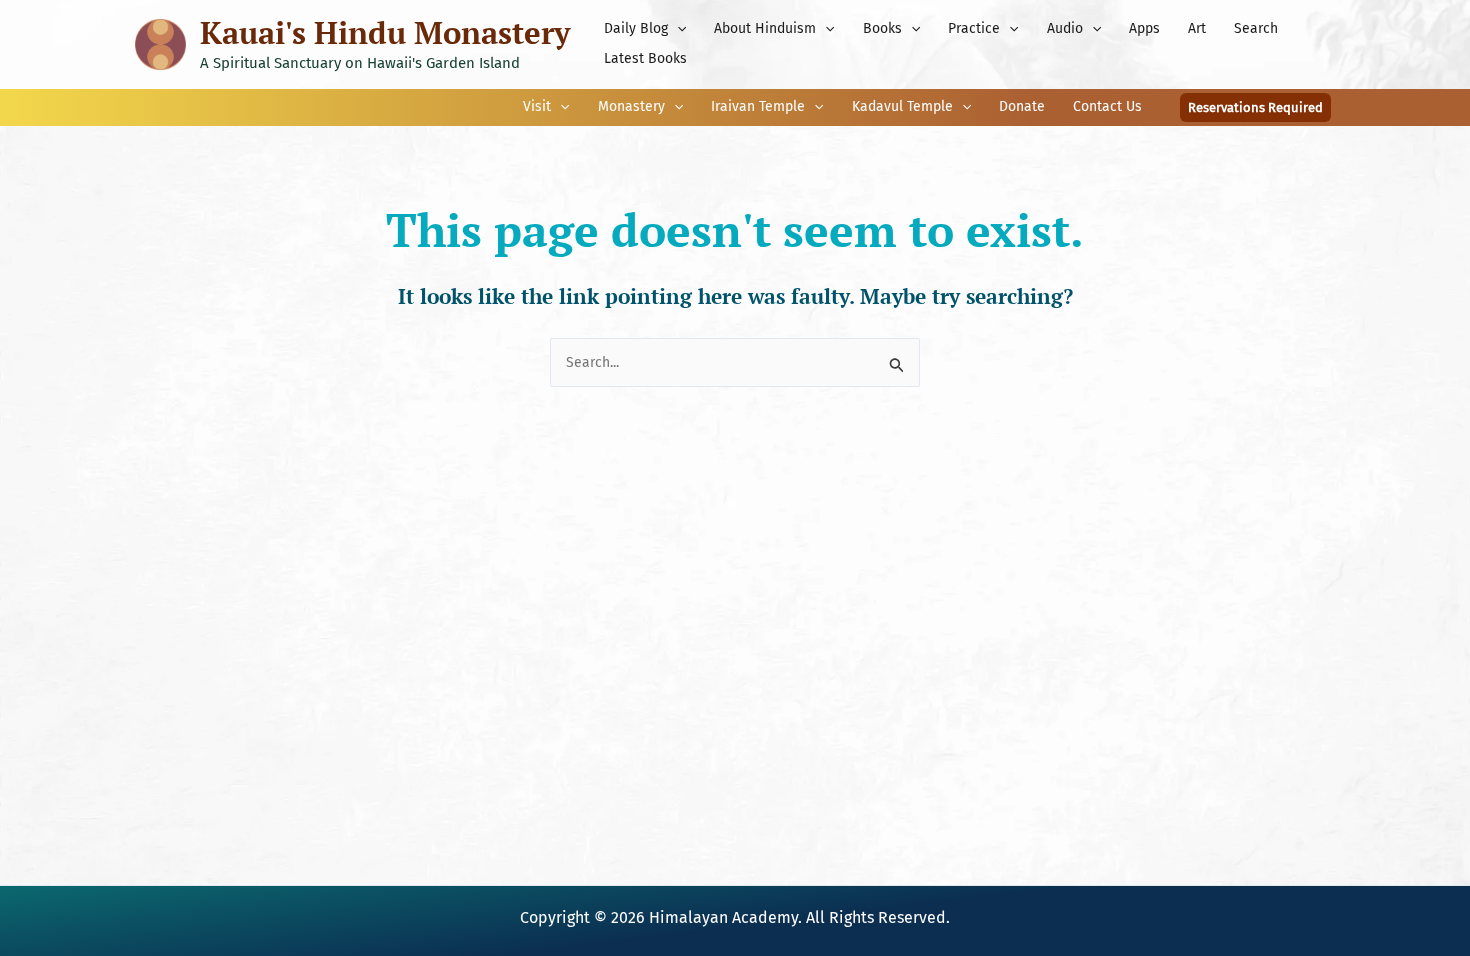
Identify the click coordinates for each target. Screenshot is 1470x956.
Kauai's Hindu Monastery (385, 32)
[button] (677, 29)
